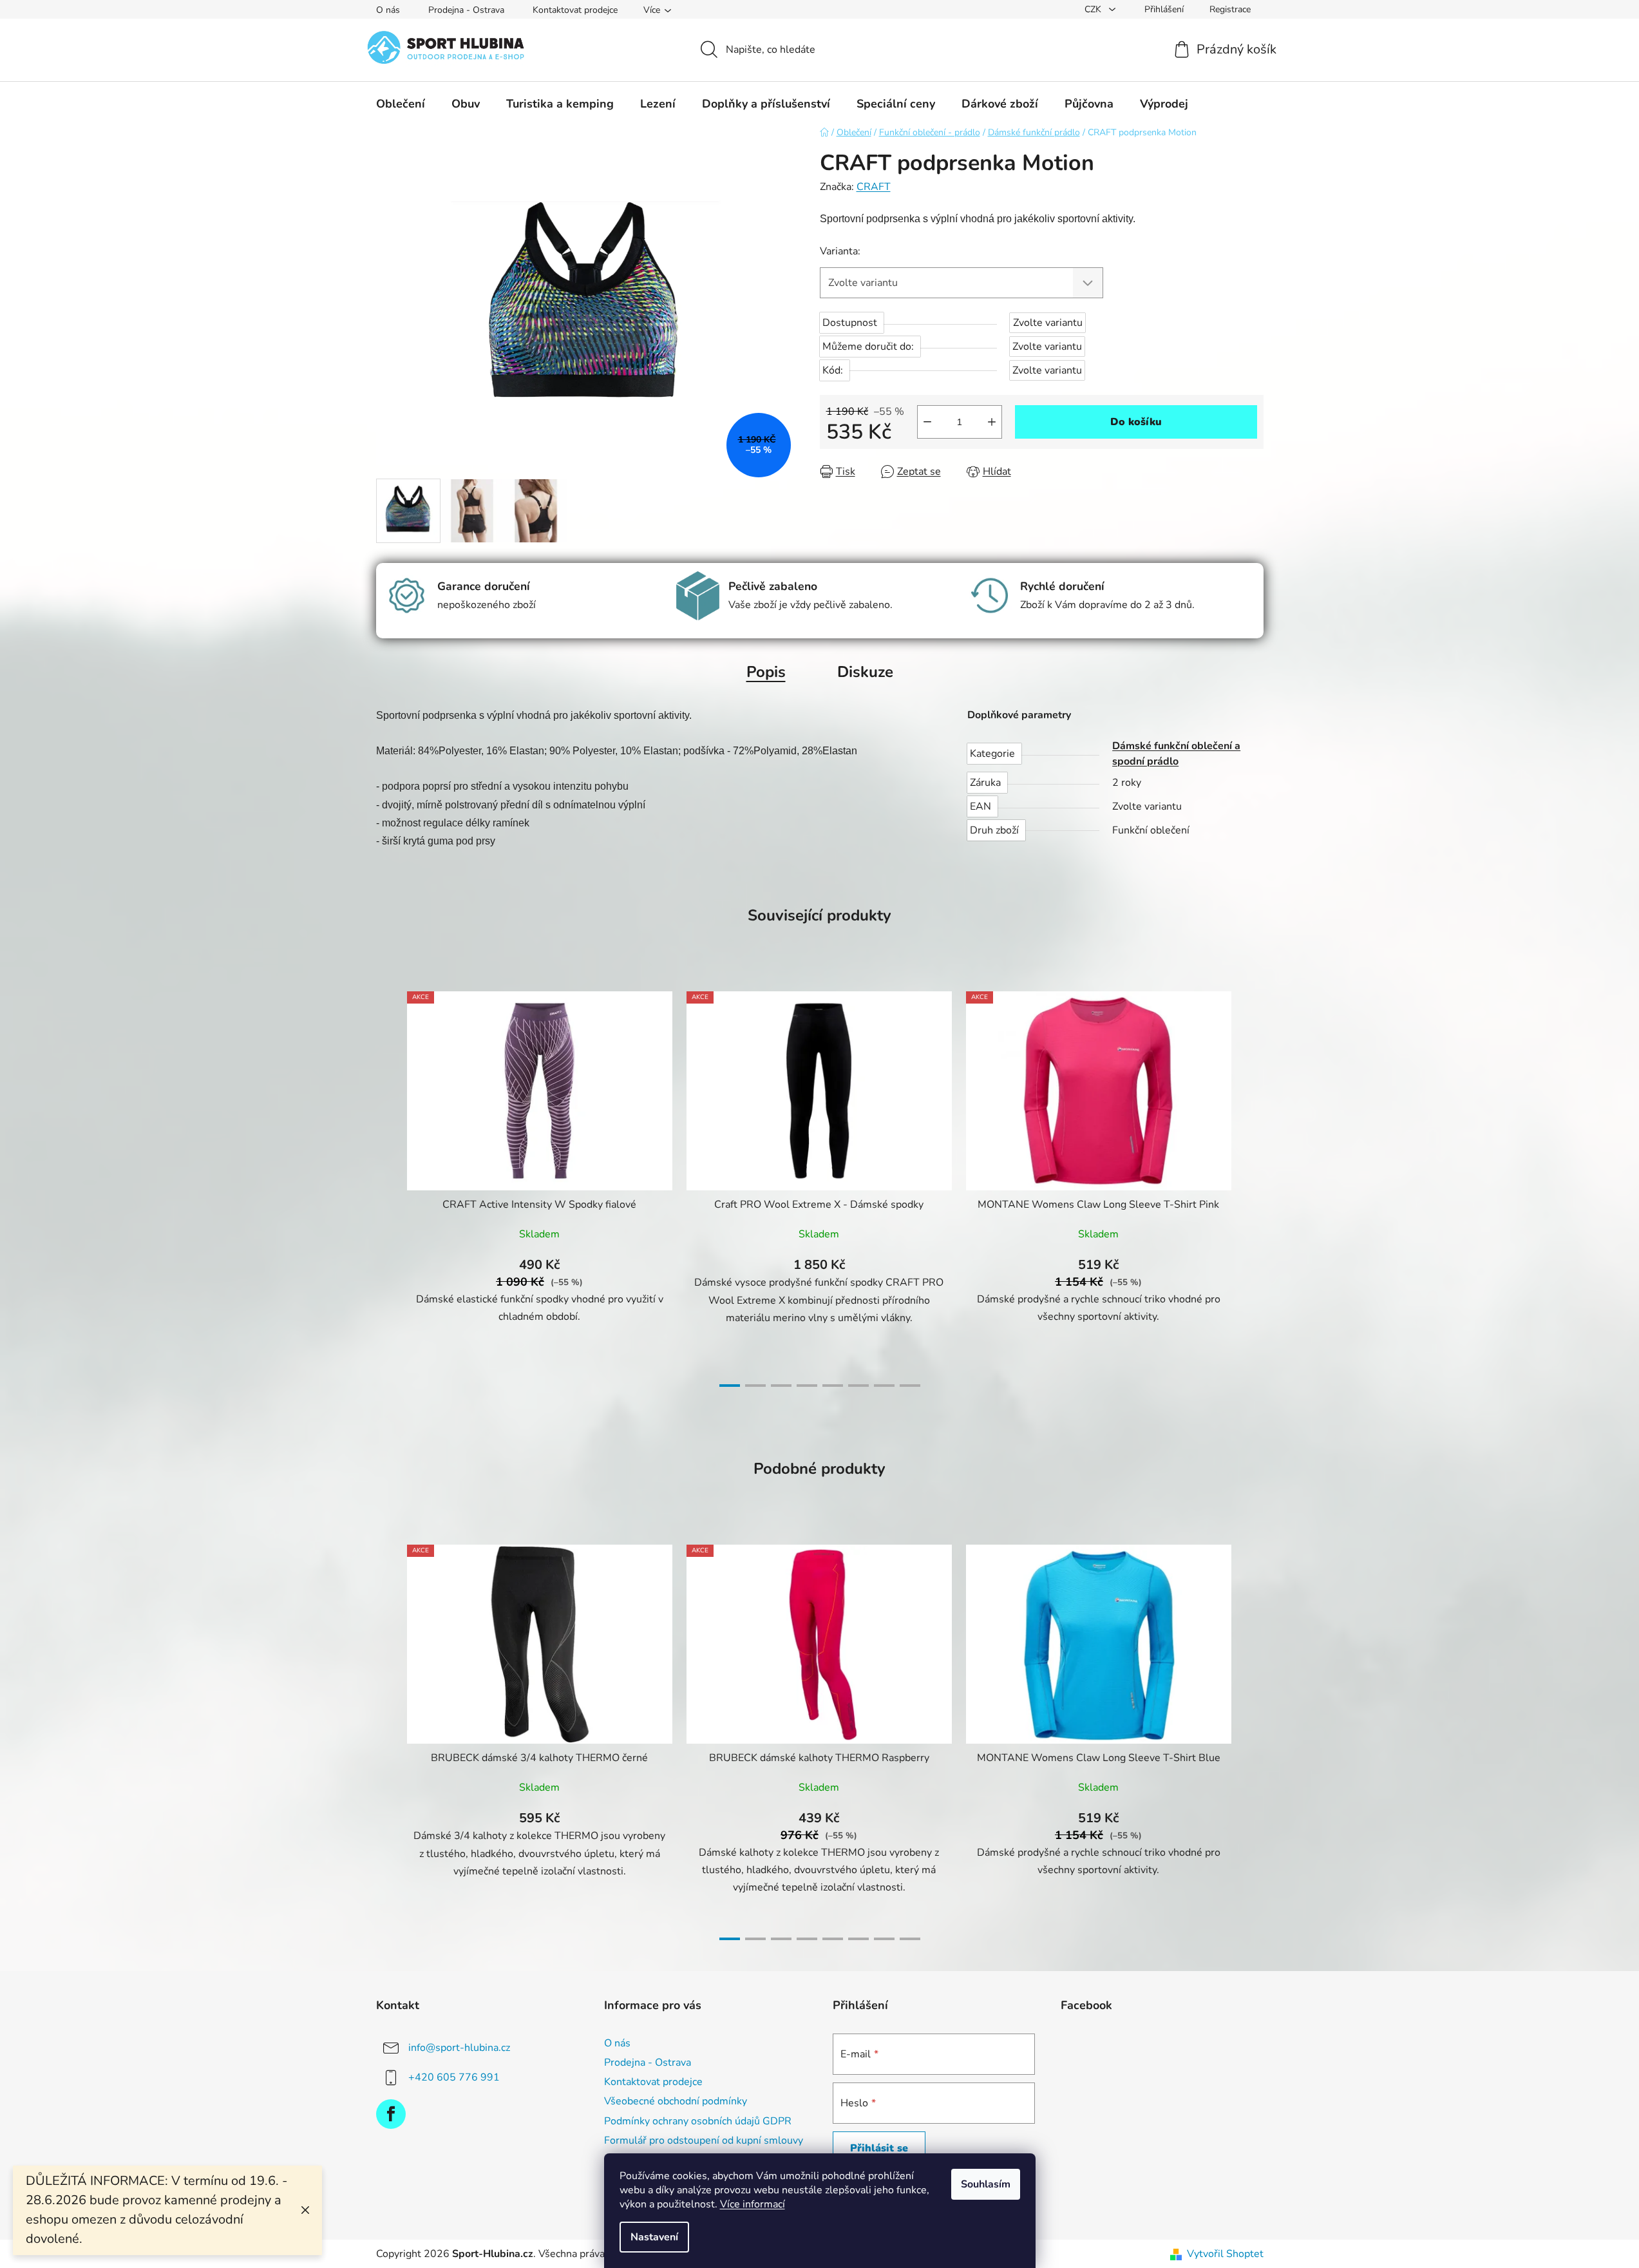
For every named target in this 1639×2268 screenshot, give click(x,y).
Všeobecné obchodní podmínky (676, 2101)
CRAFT (874, 187)
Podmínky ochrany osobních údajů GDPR (698, 2121)
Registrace (1230, 9)
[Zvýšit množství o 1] (992, 422)
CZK (1094, 9)
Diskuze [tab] (865, 672)
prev (386, 1185)
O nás (388, 10)
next (1253, 1185)
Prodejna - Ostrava (466, 10)
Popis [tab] (766, 672)
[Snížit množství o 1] (927, 422)
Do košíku (1136, 422)
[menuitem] (401, 104)
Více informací (753, 2204)
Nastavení (654, 2237)
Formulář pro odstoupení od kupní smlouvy (704, 2140)
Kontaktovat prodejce (575, 10)
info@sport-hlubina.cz (459, 2048)
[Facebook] (391, 2114)
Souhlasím (986, 2184)
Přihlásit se (879, 2148)
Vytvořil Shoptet (1225, 2254)
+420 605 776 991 (454, 2077)
